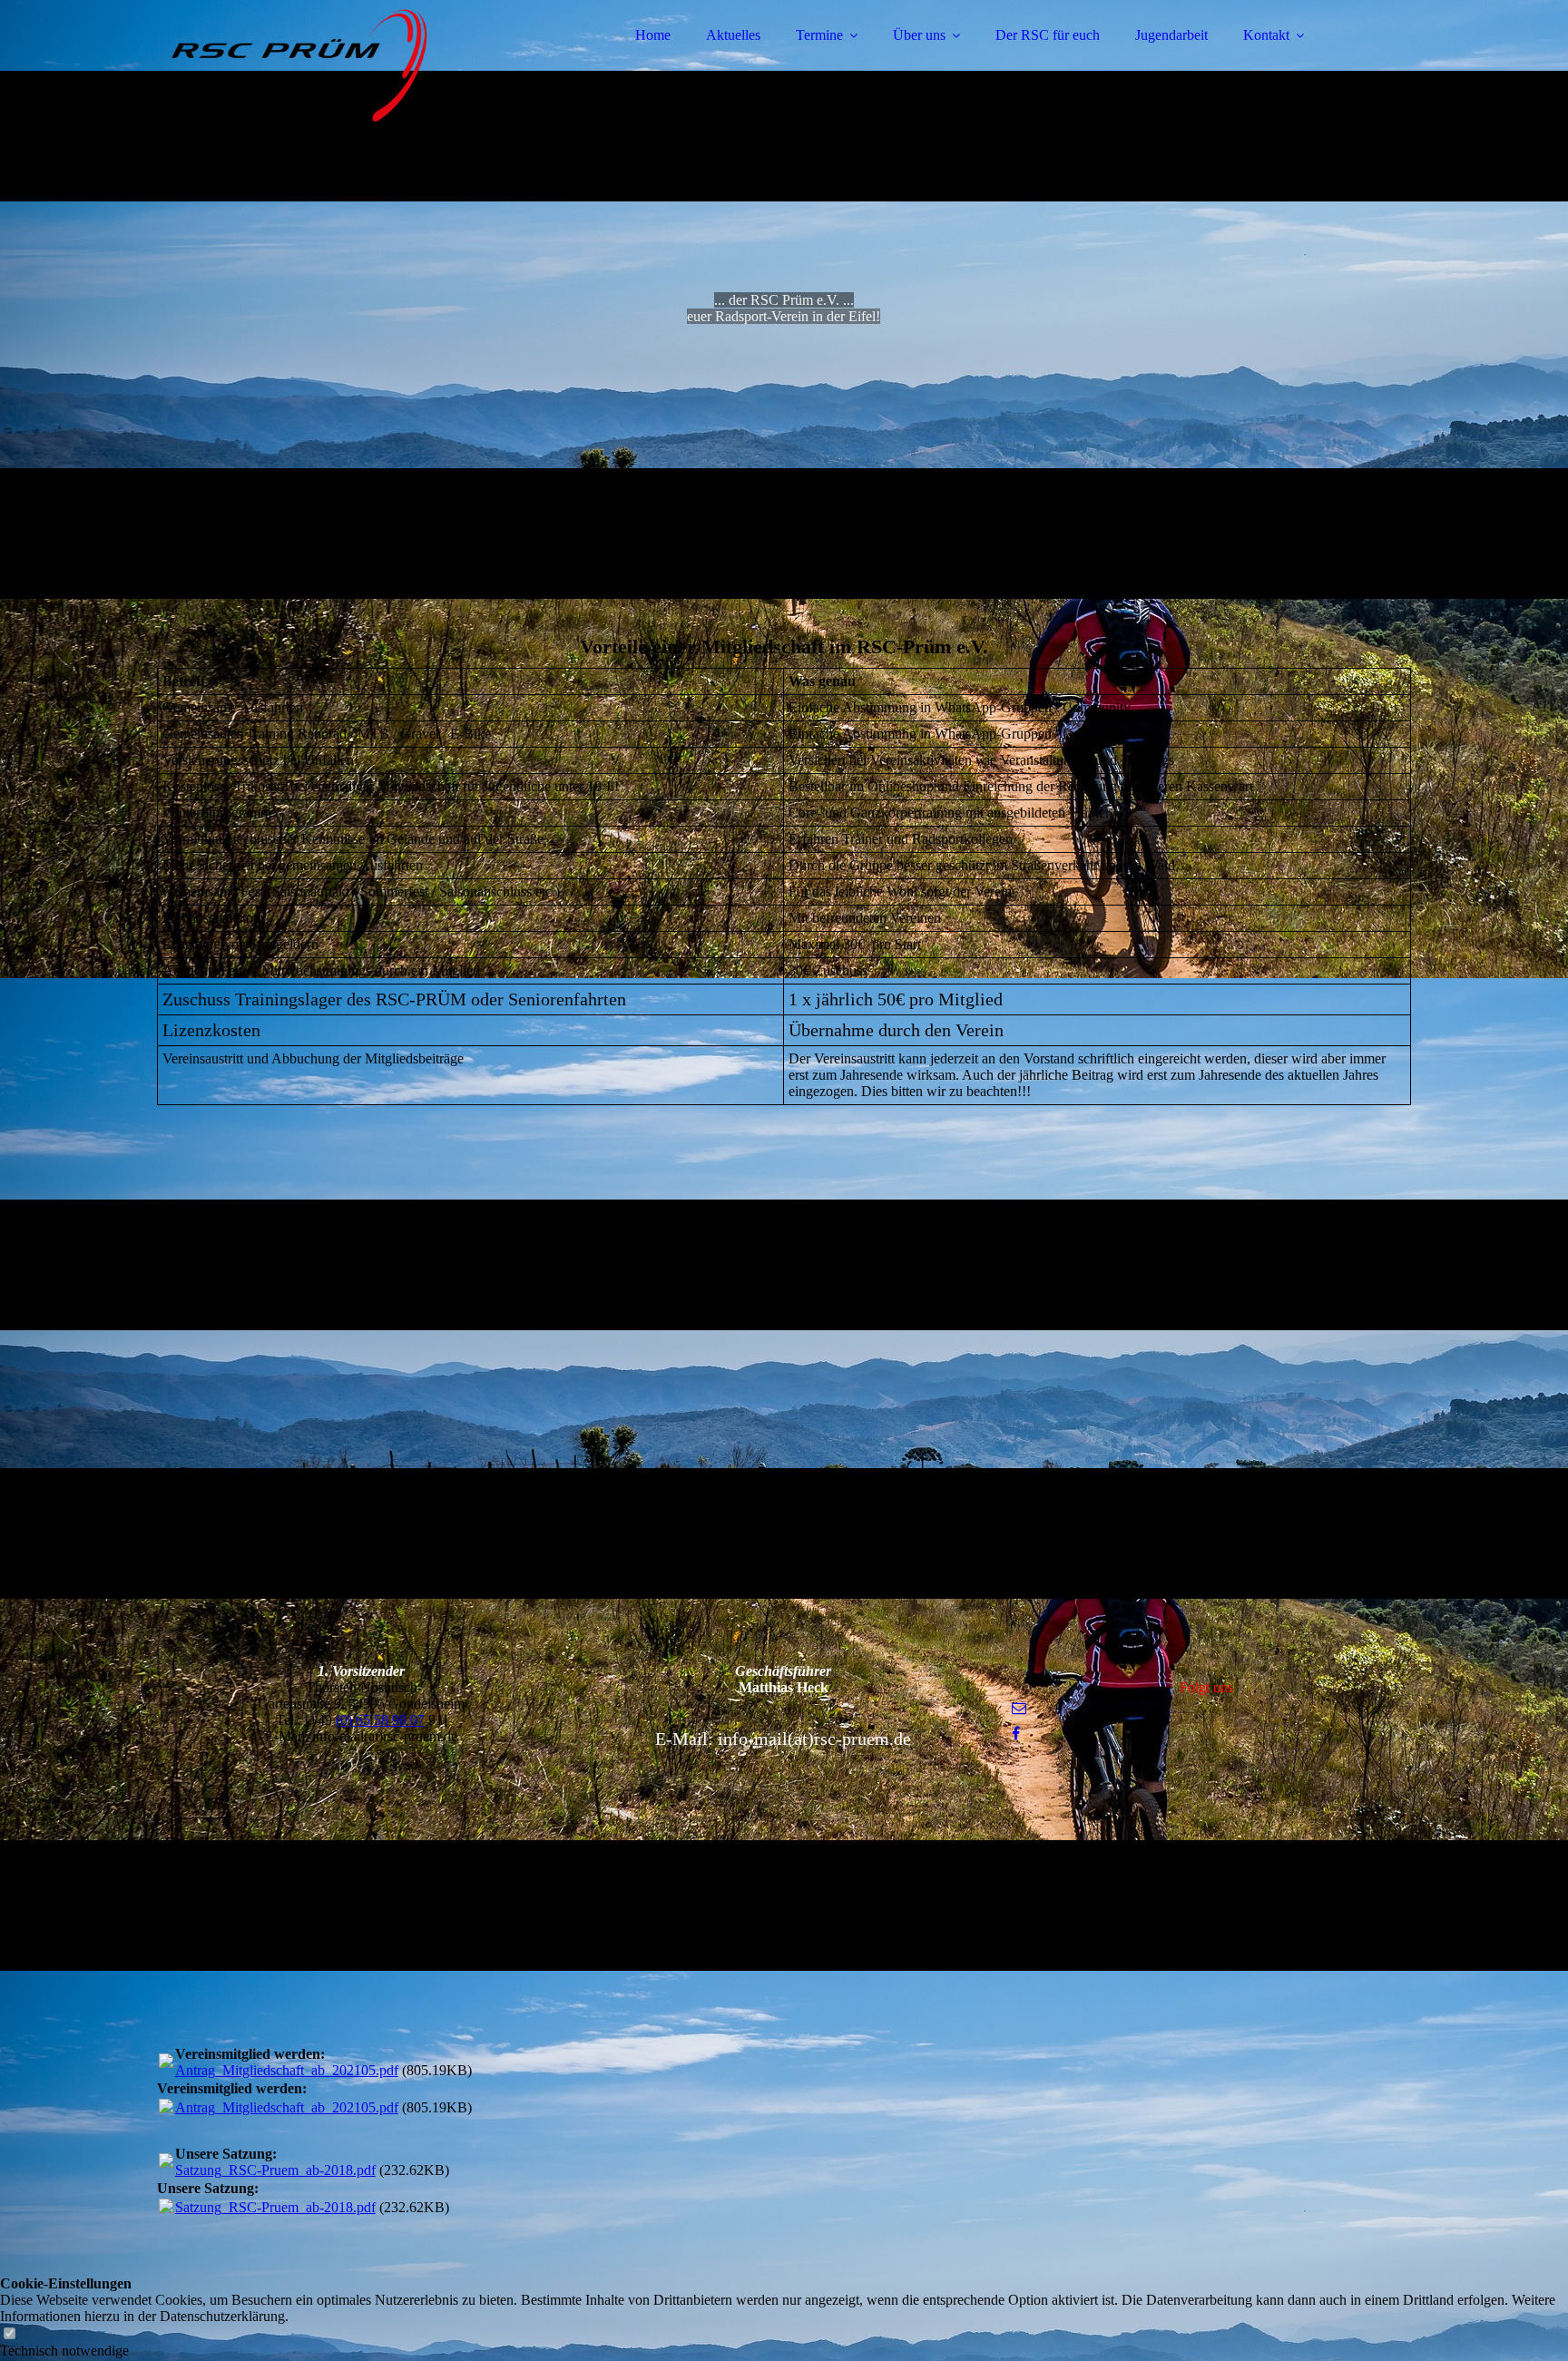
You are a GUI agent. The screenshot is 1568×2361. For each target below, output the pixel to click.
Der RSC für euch (1048, 35)
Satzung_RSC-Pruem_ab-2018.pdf (275, 2170)
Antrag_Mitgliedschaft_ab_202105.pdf (287, 2070)
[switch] (9, 2334)
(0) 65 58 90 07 (380, 1720)
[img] (316, 64)
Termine (819, 35)
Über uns (919, 35)
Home (653, 35)
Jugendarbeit (1171, 35)
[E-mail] (1019, 1708)
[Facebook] (1016, 1734)
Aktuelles (733, 35)
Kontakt (1266, 35)
